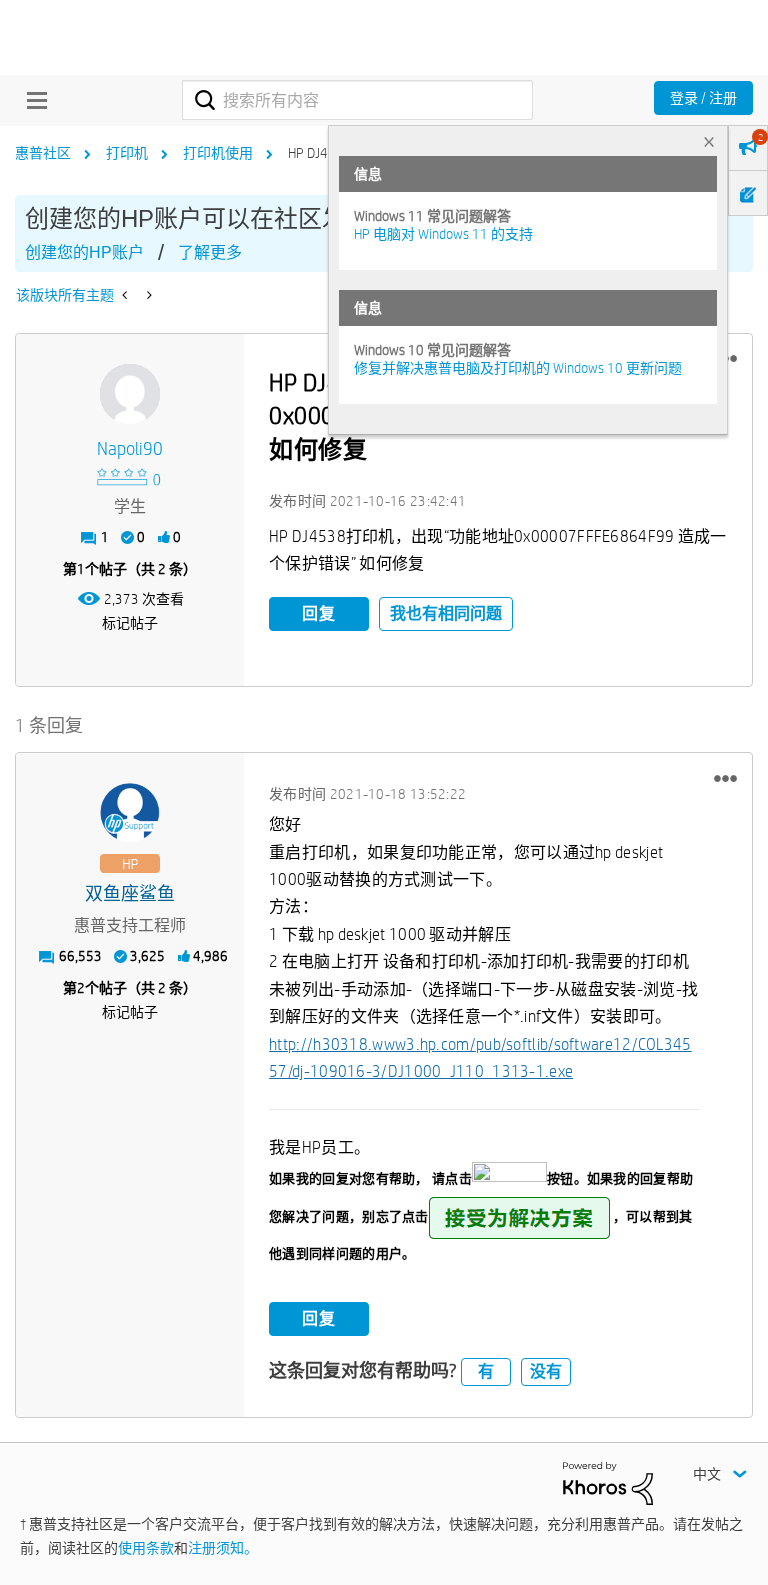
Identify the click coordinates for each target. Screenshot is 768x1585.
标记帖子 (130, 623)
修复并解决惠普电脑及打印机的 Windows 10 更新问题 (518, 368)
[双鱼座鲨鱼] (130, 813)
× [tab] (709, 141)
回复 (319, 613)
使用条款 (146, 1548)
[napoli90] (130, 394)
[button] (725, 778)
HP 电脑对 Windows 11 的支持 (443, 234)
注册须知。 (223, 1548)
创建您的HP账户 (84, 252)
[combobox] (357, 100)
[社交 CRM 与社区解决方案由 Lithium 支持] (608, 1482)
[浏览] (32, 100)
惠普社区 (43, 153)
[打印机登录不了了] (126, 295)
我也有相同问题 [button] (446, 613)
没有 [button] (546, 1371)
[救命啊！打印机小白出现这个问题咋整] (147, 295)
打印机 (127, 153)
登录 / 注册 (703, 98)
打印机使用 (218, 153)
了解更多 (210, 252)
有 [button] (486, 1371)
